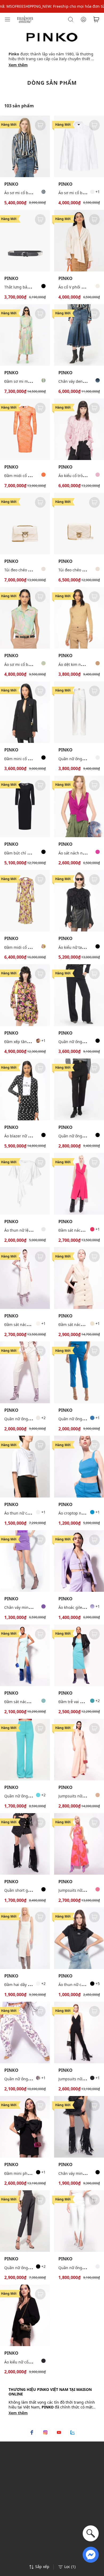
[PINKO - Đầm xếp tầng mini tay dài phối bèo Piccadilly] (25, 995)
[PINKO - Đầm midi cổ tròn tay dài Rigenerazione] (25, 901)
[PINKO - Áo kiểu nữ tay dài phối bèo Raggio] (79, 901)
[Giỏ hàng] (96, 19)
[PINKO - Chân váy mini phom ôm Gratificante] (25, 1561)
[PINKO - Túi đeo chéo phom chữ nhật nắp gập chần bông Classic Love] (25, 524)
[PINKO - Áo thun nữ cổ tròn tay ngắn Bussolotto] (79, 1938)
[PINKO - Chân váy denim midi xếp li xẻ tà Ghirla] (79, 335)
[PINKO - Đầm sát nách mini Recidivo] (79, 1278)
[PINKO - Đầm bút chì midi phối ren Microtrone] (25, 806)
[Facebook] (32, 2432)
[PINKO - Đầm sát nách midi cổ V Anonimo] (79, 1184)
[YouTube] (59, 2432)
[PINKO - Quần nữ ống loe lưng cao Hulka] (25, 1750)
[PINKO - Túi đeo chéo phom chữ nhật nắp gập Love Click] (79, 524)
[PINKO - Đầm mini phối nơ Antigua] (25, 2127)
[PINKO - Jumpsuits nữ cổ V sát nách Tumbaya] (79, 1750)
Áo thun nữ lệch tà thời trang (30, 1230)
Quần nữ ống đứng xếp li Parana (34, 2268)
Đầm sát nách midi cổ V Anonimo (34, 1324)
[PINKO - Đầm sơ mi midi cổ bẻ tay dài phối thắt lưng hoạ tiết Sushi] (25, 335)
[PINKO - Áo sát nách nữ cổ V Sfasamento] (79, 806)
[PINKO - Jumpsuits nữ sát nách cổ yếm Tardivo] (79, 1844)
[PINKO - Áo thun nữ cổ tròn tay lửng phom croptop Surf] (25, 1466)
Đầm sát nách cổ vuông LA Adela (33, 1702)
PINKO (11, 184)
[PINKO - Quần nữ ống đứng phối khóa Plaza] (79, 1372)
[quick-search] (91, 2533)
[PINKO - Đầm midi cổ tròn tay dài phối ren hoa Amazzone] (25, 429)
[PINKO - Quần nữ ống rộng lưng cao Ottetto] (79, 995)
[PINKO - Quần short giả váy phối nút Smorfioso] (25, 1844)
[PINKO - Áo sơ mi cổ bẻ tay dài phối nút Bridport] (79, 146)
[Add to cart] (40, 125)
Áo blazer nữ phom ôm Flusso (31, 1136)
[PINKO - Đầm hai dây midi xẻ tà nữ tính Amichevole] (25, 1938)
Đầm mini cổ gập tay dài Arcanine (35, 759)
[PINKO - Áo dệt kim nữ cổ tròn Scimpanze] (79, 618)
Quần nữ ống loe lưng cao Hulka (33, 1796)
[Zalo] (73, 2432)
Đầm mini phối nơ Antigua (28, 2173)
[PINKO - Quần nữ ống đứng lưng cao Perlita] (79, 1089)
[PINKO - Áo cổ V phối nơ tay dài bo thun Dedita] (79, 241)
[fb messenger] (91, 2554)
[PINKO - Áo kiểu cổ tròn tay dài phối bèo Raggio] (79, 429)
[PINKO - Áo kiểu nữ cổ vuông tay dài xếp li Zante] (25, 2315)
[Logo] (25, 19)
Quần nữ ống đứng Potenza (29, 1419)
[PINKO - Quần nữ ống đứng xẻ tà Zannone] (79, 2221)
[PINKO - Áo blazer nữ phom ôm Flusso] (25, 1089)
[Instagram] (45, 2432)
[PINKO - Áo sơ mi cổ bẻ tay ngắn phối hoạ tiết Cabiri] (25, 618)
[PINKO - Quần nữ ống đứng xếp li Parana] (25, 2221)
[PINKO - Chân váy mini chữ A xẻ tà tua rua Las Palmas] (79, 2127)
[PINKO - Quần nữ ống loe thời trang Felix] (79, 712)
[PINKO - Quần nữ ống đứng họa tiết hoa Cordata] (25, 2032)
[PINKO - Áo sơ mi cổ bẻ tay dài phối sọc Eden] (25, 146)
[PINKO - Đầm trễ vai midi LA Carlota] (79, 1655)
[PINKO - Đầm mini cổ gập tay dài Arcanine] (25, 712)
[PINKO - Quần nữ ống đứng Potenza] (25, 1372)
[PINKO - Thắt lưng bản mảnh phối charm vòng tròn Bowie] (25, 241)
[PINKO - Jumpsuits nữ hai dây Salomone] (79, 2032)
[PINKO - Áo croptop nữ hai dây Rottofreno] (79, 1466)
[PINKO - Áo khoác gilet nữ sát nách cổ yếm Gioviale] (79, 1561)
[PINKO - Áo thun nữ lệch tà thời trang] (25, 1184)
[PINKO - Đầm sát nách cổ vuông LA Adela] (25, 1655)
